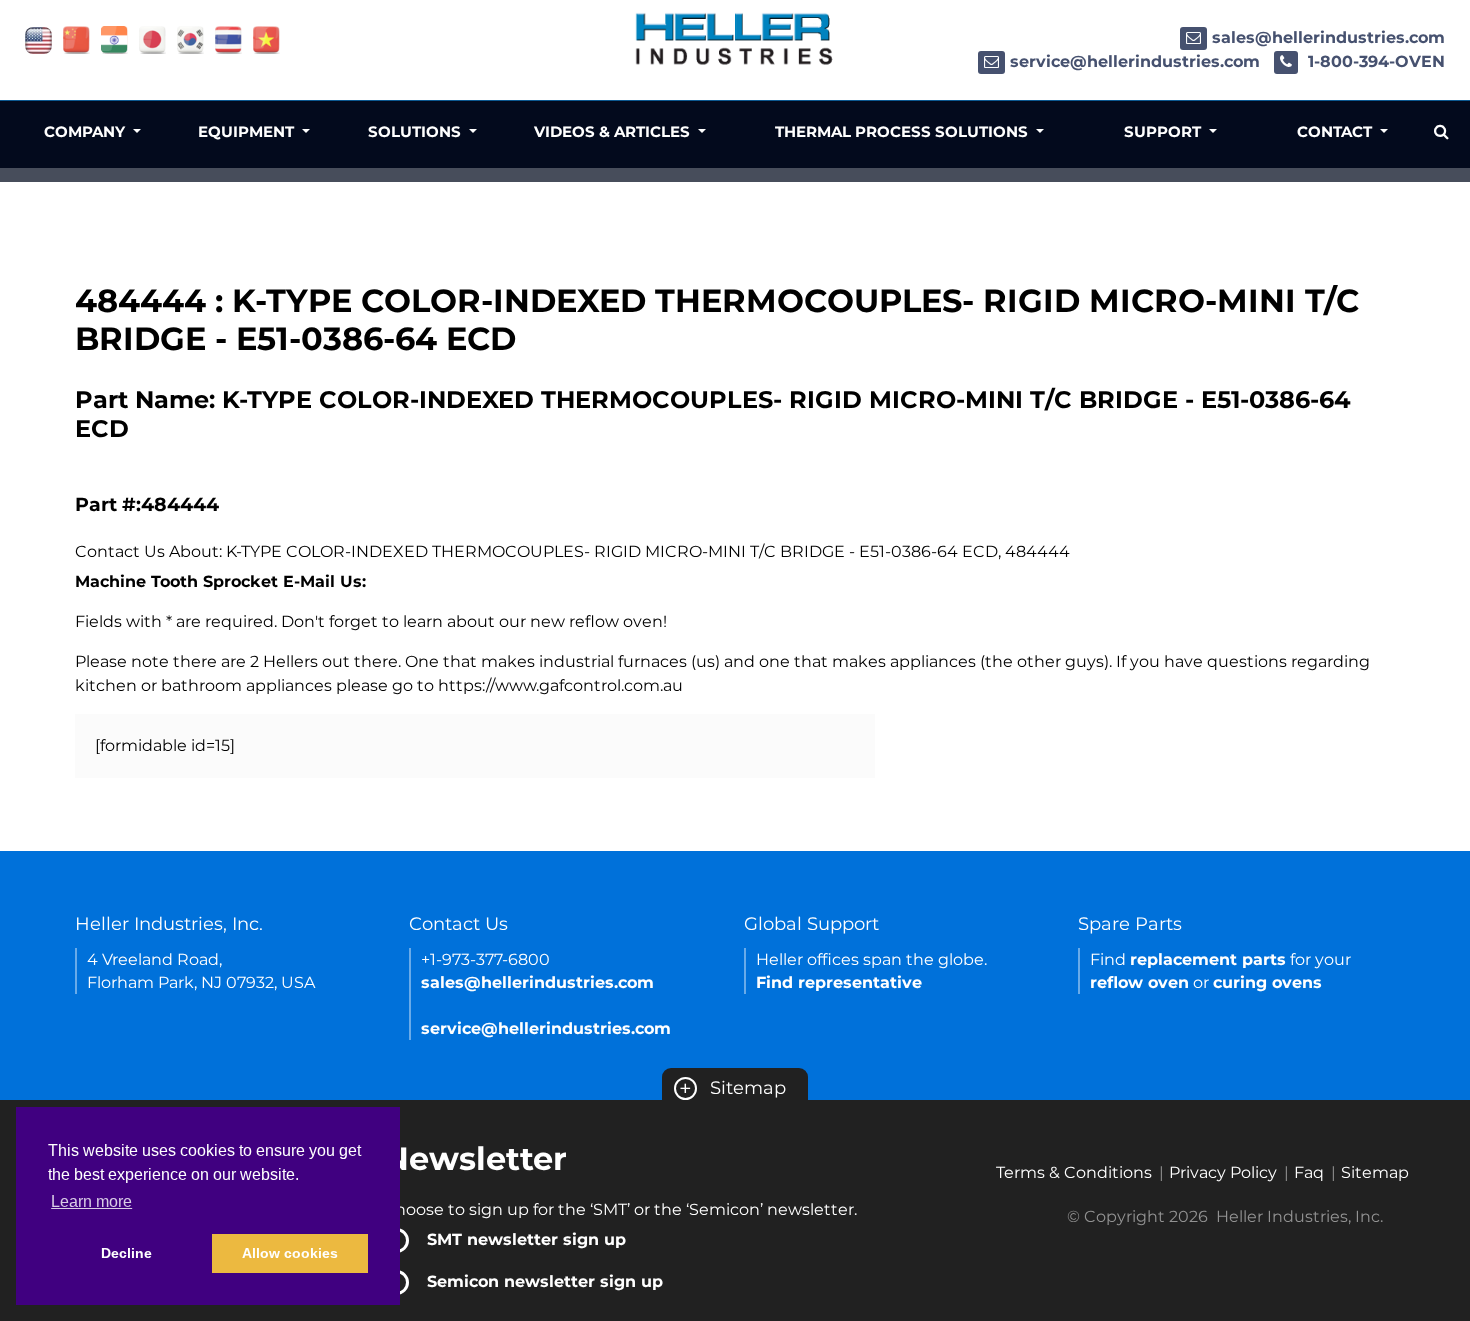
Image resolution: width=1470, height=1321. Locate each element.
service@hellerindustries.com (1135, 61)
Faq (1309, 1172)
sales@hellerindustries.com (1328, 37)
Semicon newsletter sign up (545, 1281)
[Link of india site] (114, 38)
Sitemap (732, 1088)
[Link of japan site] (152, 38)
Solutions (416, 131)
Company (86, 131)
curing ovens (1267, 982)
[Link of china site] (76, 38)
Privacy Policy (1223, 1172)
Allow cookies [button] (290, 1253)
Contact (1336, 131)
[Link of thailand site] (228, 38)
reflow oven (1139, 982)
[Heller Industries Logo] (735, 37)
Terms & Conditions (1074, 1172)
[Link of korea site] (190, 38)
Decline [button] (126, 1253)
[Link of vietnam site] (266, 38)
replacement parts (1208, 959)
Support (1164, 131)
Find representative (839, 982)
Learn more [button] (91, 1201)
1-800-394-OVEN (1374, 61)
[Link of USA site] (38, 38)
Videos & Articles (614, 131)
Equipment (248, 131)
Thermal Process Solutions (903, 131)
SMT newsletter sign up (526, 1239)
